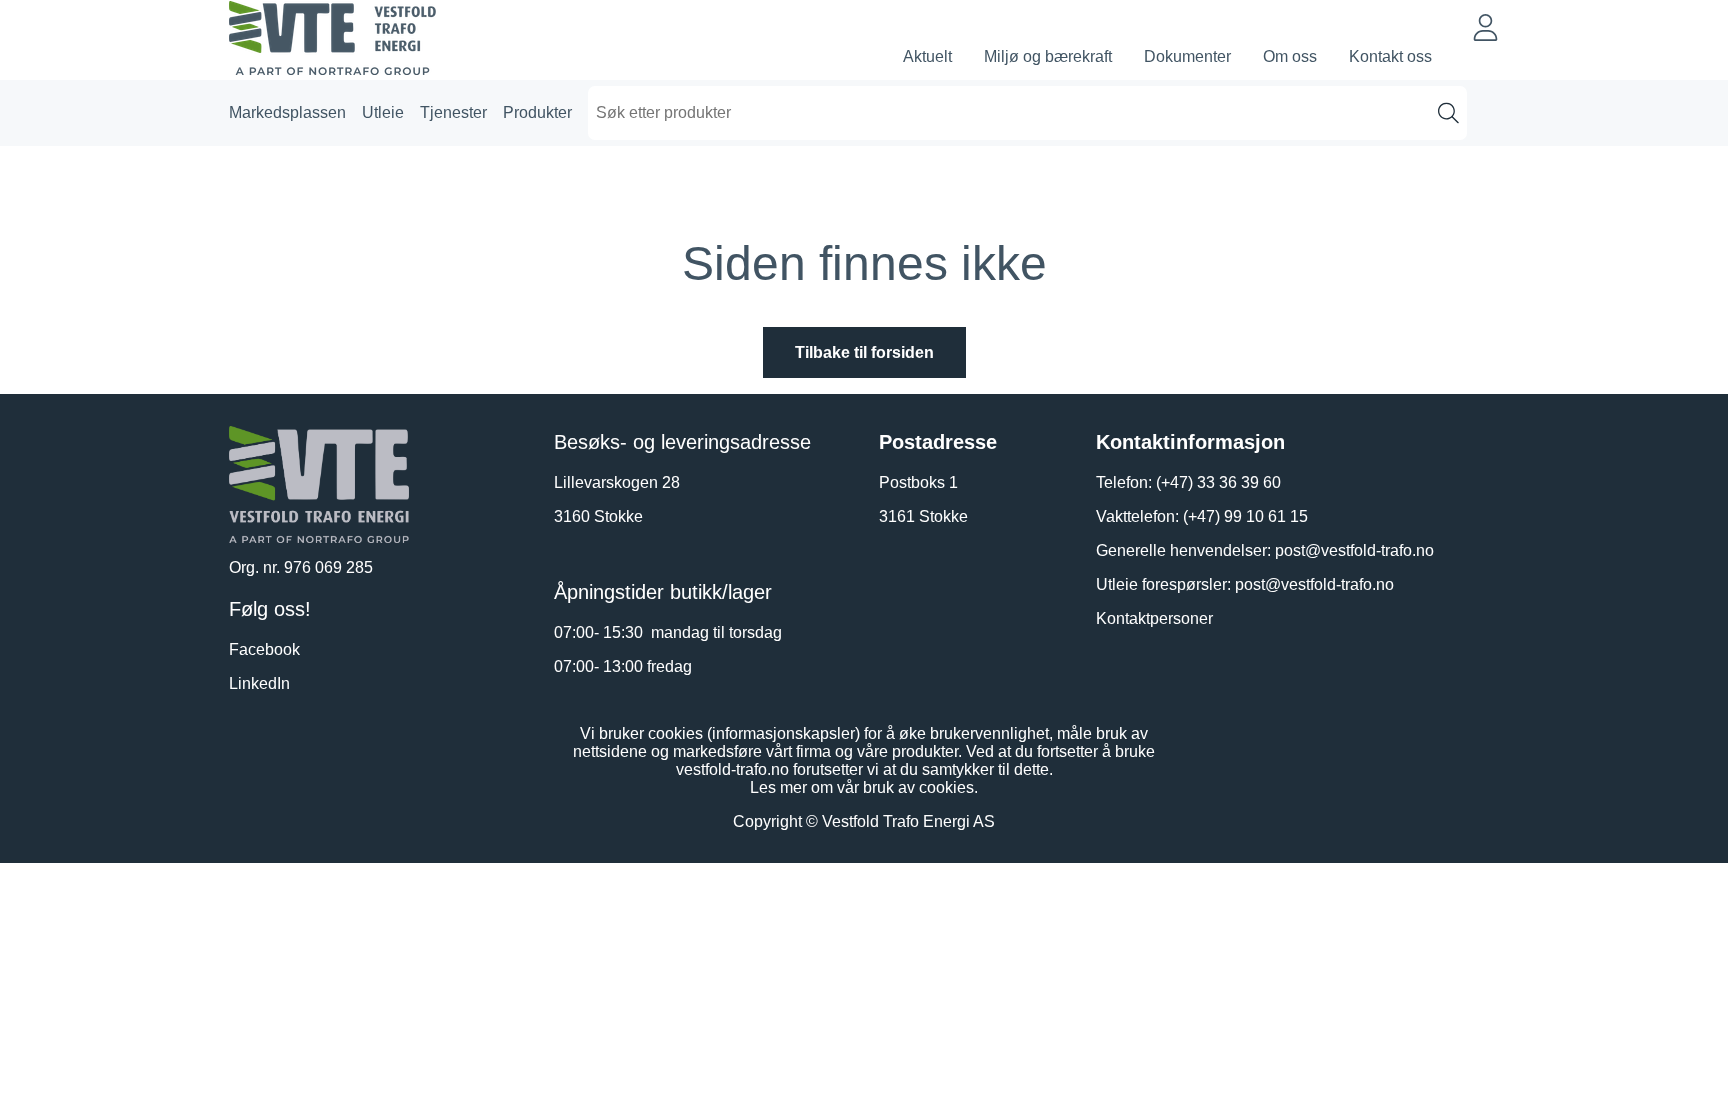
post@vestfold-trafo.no (1354, 550)
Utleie (383, 112)
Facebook (264, 649)
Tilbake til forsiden (864, 352)
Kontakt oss (1390, 56)
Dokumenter (1187, 56)
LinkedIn (259, 683)
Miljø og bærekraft (1048, 56)
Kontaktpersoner (1154, 618)
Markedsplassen (287, 112)
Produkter (537, 112)
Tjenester (453, 112)
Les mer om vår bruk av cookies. (864, 787)
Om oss (1290, 56)
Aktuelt (927, 56)
